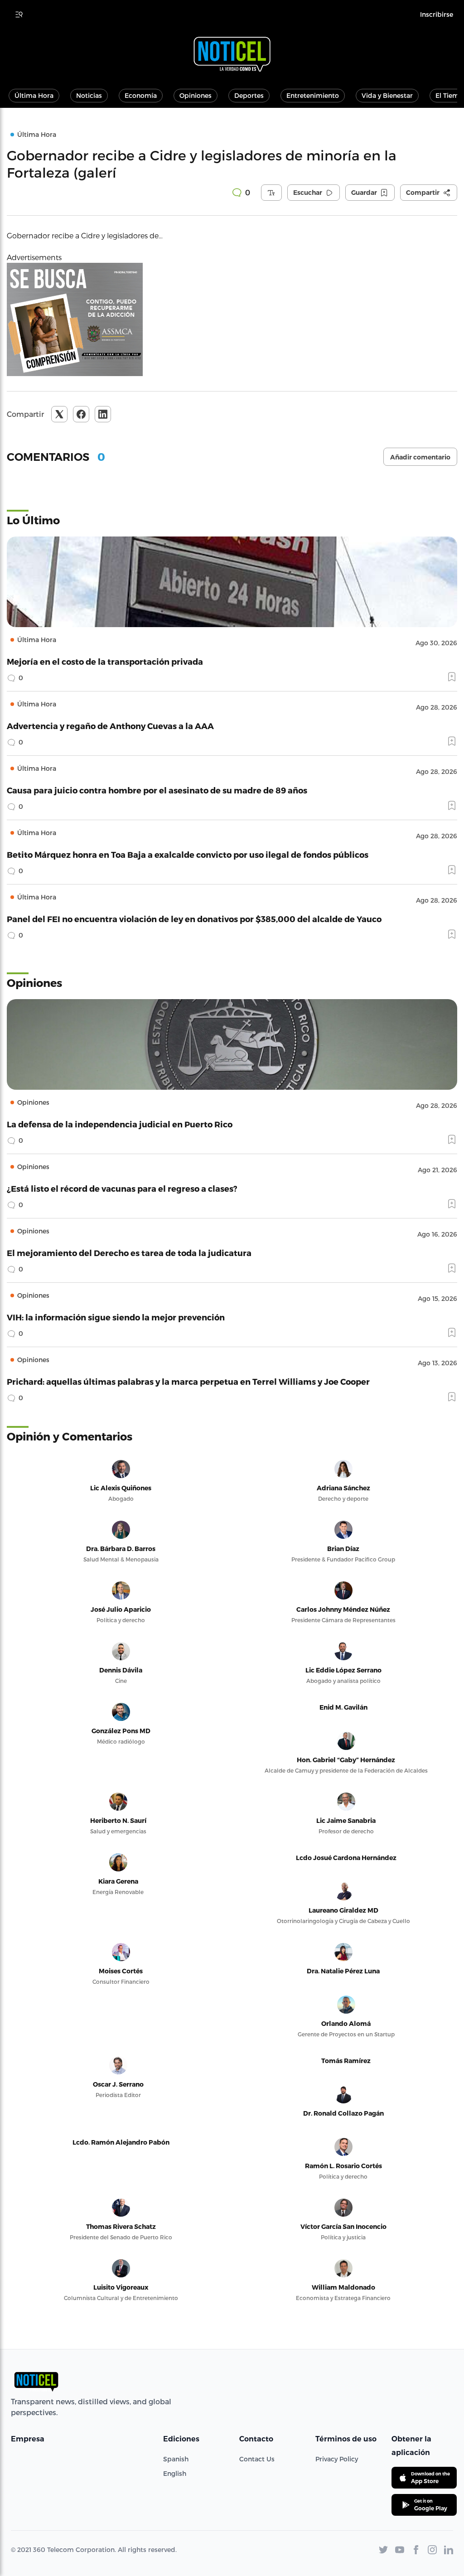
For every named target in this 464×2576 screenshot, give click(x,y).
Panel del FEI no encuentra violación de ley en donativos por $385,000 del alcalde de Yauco (194, 919)
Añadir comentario (420, 457)
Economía (141, 95)
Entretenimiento (313, 95)
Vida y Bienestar (387, 95)
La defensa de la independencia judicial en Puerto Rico (120, 1124)
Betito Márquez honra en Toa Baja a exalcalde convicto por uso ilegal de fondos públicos (188, 854)
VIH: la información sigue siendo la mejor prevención (116, 1317)
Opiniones (196, 95)
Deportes (249, 95)
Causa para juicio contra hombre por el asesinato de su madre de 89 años (157, 790)
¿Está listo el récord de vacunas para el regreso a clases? (122, 1188)
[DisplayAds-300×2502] (232, 319)
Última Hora (34, 95)
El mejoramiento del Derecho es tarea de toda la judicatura (129, 1253)
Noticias (89, 95)
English (175, 2473)
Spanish (176, 2459)
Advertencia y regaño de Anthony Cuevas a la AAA (110, 726)
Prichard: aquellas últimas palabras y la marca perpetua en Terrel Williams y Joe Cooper (188, 1381)
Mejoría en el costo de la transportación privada (105, 661)
